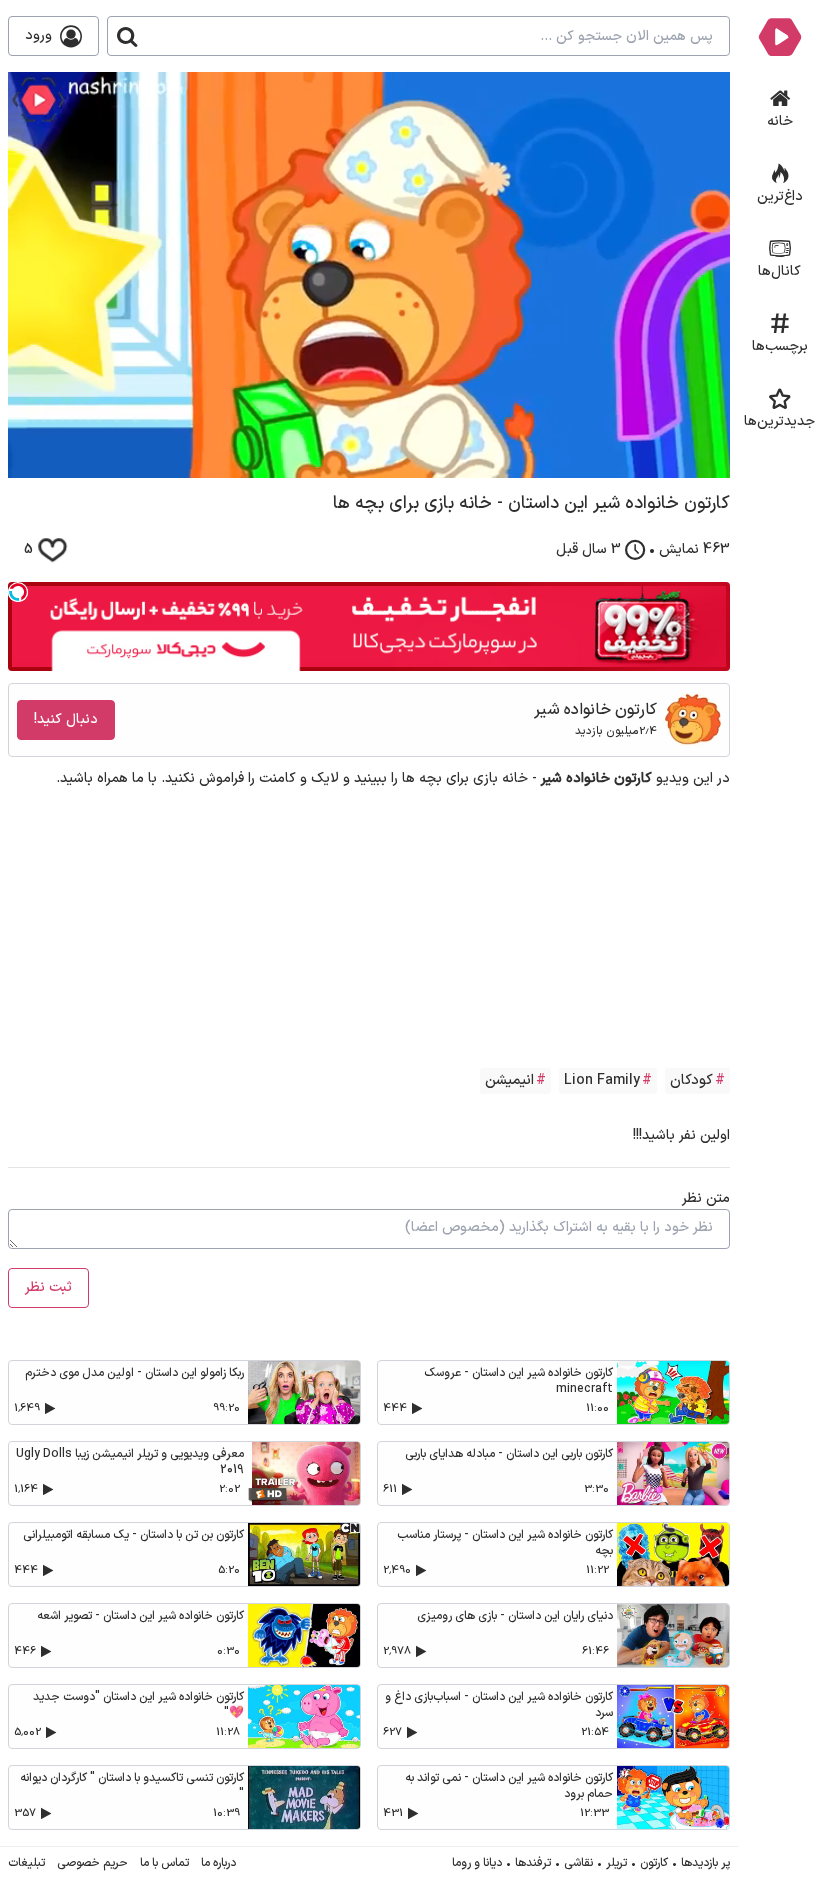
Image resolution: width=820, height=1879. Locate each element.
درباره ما (218, 1863)
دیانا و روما (477, 1863)
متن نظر (706, 1198)
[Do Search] (127, 36)
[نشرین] (779, 36)
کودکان (691, 1080)
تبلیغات (26, 1863)
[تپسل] (18, 592)
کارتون (654, 1863)
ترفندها (533, 1863)
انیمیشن (509, 1080)
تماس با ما (164, 1863)
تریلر (616, 1863)
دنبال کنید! (66, 719)
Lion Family (602, 1080)
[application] (369, 275)
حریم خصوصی (92, 1863)
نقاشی (578, 1863)
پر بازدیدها (705, 1863)
